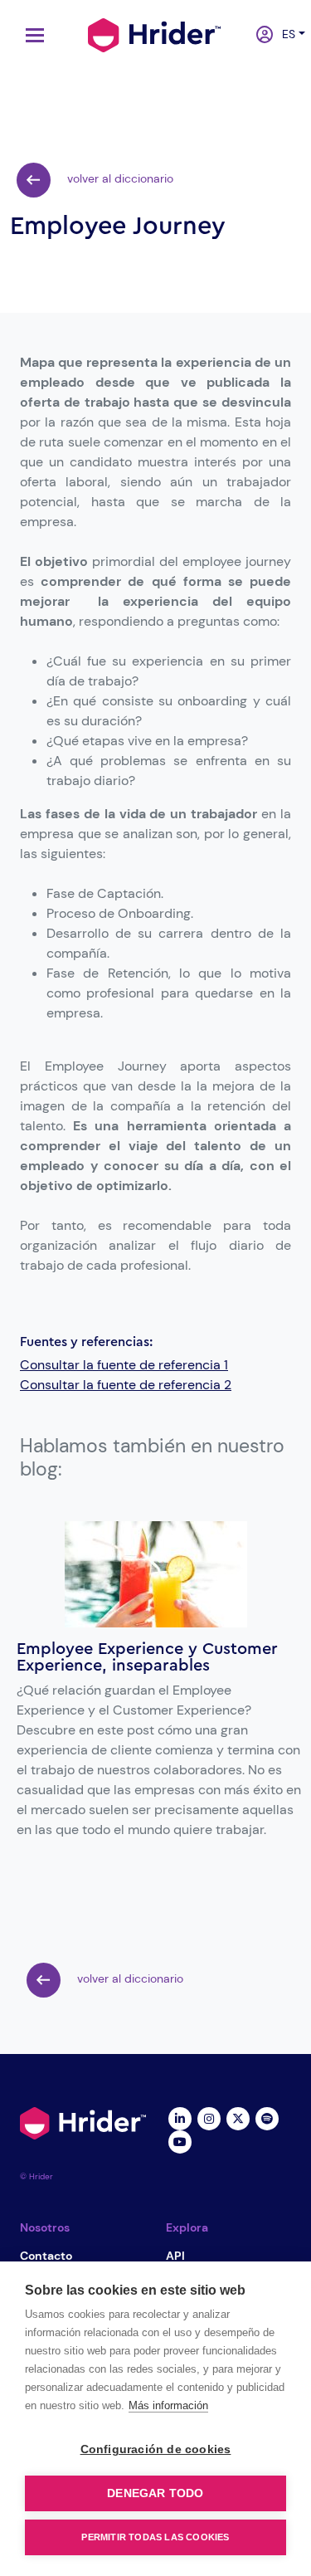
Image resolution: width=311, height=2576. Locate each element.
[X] (238, 2117)
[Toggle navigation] (31, 35)
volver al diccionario (119, 178)
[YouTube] (180, 2140)
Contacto (46, 2256)
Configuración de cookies (156, 2449)
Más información (168, 2405)
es (285, 34)
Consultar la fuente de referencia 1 (124, 1365)
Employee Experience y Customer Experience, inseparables (147, 1657)
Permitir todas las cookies (155, 2537)
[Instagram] (209, 2117)
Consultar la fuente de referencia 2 (126, 1385)
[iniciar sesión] (259, 36)
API (175, 2256)
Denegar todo (155, 2493)
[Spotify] (267, 2117)
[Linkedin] (180, 2117)
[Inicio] (154, 33)
